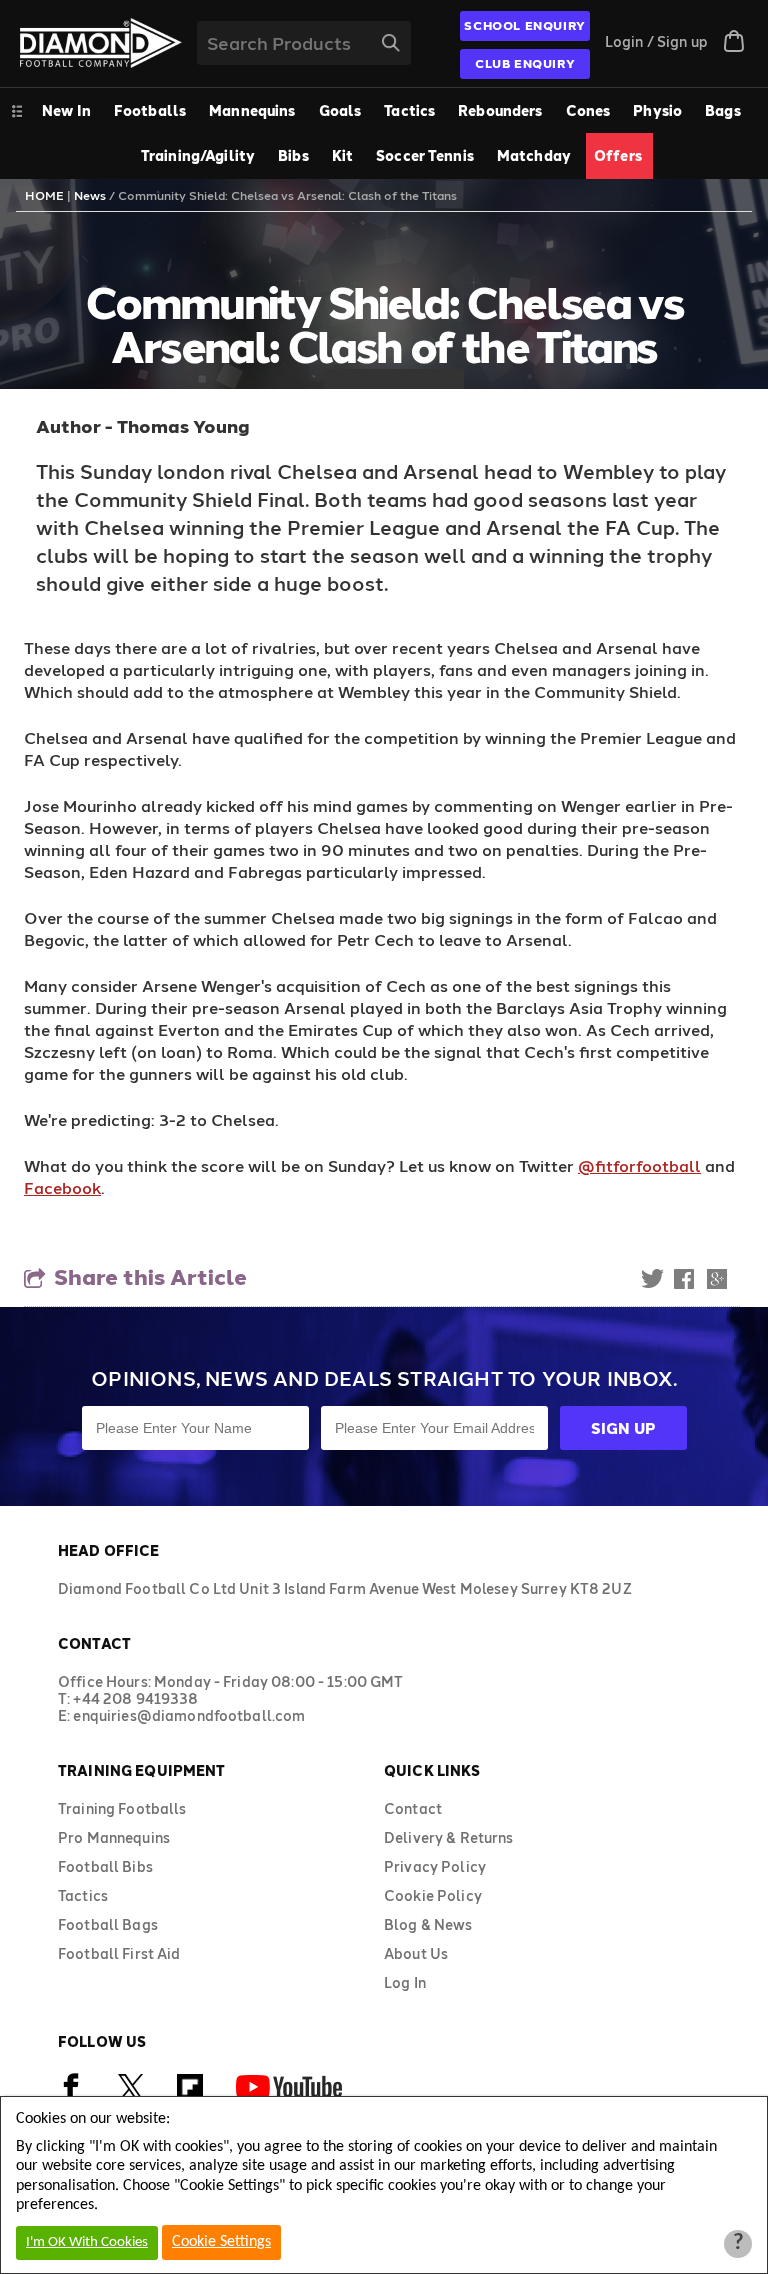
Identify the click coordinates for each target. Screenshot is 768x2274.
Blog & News (428, 1924)
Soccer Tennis (425, 155)
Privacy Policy (435, 1866)
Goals (340, 110)
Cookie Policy (433, 1895)
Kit (342, 155)
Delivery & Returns (449, 1837)
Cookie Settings (221, 2242)
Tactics (409, 110)
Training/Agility (198, 155)
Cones (588, 110)
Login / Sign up (656, 41)
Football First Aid (119, 1953)
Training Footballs (122, 1808)
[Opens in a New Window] (131, 2095)
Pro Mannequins (114, 1837)
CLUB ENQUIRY (525, 63)
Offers (618, 155)
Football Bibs (105, 1866)
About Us (416, 1953)
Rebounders (500, 110)
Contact (413, 1808)
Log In (405, 1982)
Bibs (293, 155)
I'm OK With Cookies (87, 2242)
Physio (657, 110)
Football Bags (108, 1924)
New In (66, 110)
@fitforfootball (639, 1165)
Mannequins (252, 110)
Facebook (62, 1187)
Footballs (150, 110)
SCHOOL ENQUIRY (524, 25)
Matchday (534, 155)
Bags (723, 110)
